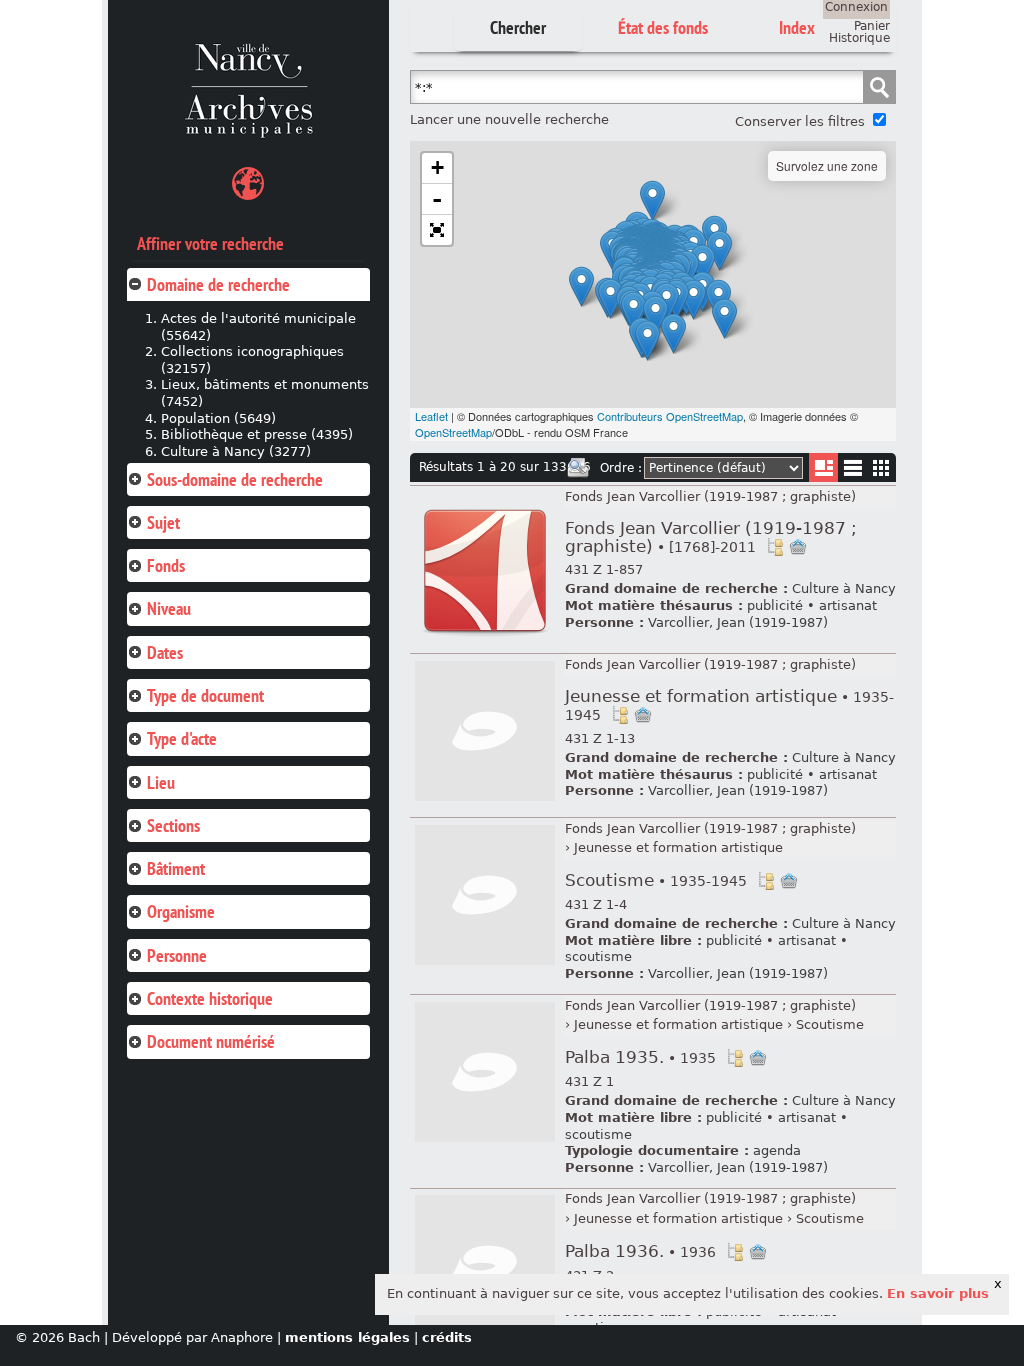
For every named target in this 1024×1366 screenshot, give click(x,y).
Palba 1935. (640, 1057)
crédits (447, 1337)
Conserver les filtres (800, 121)
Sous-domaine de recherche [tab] (235, 479)
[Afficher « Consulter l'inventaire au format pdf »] (485, 637)
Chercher (518, 27)
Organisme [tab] (181, 911)
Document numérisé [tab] (211, 1041)
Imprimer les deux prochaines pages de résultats (578, 468)
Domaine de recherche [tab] (218, 284)
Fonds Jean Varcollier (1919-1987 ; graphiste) (710, 496)
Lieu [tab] (161, 782)
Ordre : (621, 468)
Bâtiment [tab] (176, 868)
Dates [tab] (165, 652)
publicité (775, 605)
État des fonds (663, 27)
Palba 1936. (640, 1251)
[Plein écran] (437, 230)
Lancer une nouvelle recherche (509, 119)
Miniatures (881, 467)
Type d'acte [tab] (182, 738)
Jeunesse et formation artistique (729, 705)
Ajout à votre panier (798, 547)
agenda (777, 1150)
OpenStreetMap (453, 432)
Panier (872, 26)
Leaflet (431, 416)
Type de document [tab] (205, 695)
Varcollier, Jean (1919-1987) (738, 622)
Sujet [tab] (163, 522)
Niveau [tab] (169, 608)
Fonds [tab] (166, 565)
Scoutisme (656, 880)
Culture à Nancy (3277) (236, 451)
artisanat (848, 605)
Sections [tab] (173, 825)
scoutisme (598, 956)
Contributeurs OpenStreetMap (670, 416)
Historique (859, 38)
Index (797, 27)
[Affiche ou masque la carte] (248, 186)
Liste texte (852, 471)
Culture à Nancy (844, 588)
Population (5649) (218, 418)
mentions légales (347, 1337)
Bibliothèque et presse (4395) (257, 434)
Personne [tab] (177, 955)
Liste (823, 467)
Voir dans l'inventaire (775, 547)
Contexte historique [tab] (210, 998)
